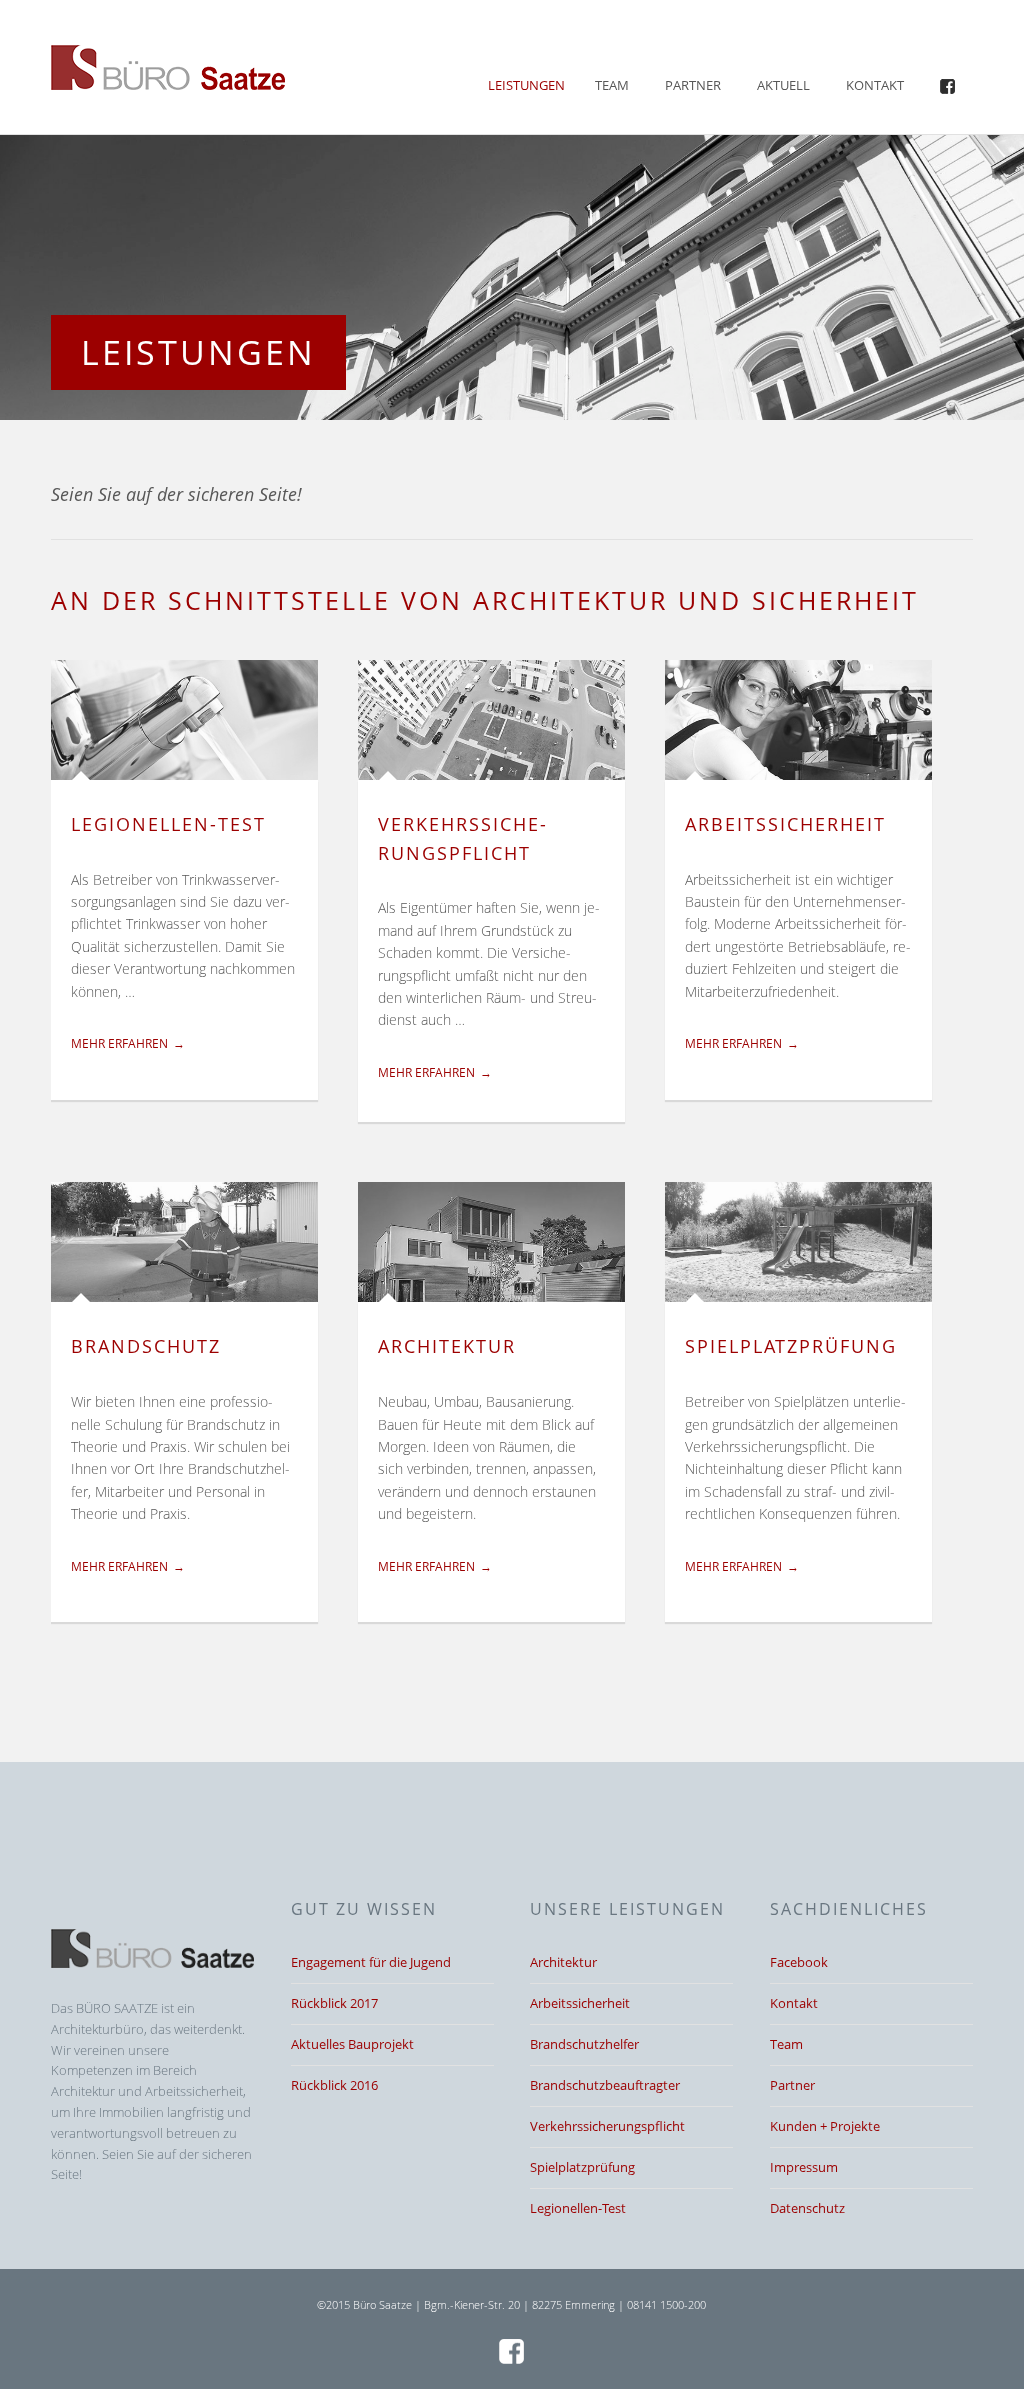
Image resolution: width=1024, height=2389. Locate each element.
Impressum (804, 2167)
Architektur (447, 1346)
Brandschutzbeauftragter (605, 2085)
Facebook (799, 1962)
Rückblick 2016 (334, 2085)
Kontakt (875, 85)
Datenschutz (807, 2208)
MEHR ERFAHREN (119, 1043)
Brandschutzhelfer (584, 2044)
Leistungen (526, 85)
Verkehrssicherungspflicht (607, 2126)
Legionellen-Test (168, 824)
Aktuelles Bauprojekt (352, 2044)
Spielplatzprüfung (791, 1346)
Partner (693, 85)
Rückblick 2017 (334, 2003)
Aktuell (783, 85)
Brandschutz (146, 1346)
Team (612, 85)
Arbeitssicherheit (785, 824)
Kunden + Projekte (825, 2126)
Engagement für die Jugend (371, 1962)
